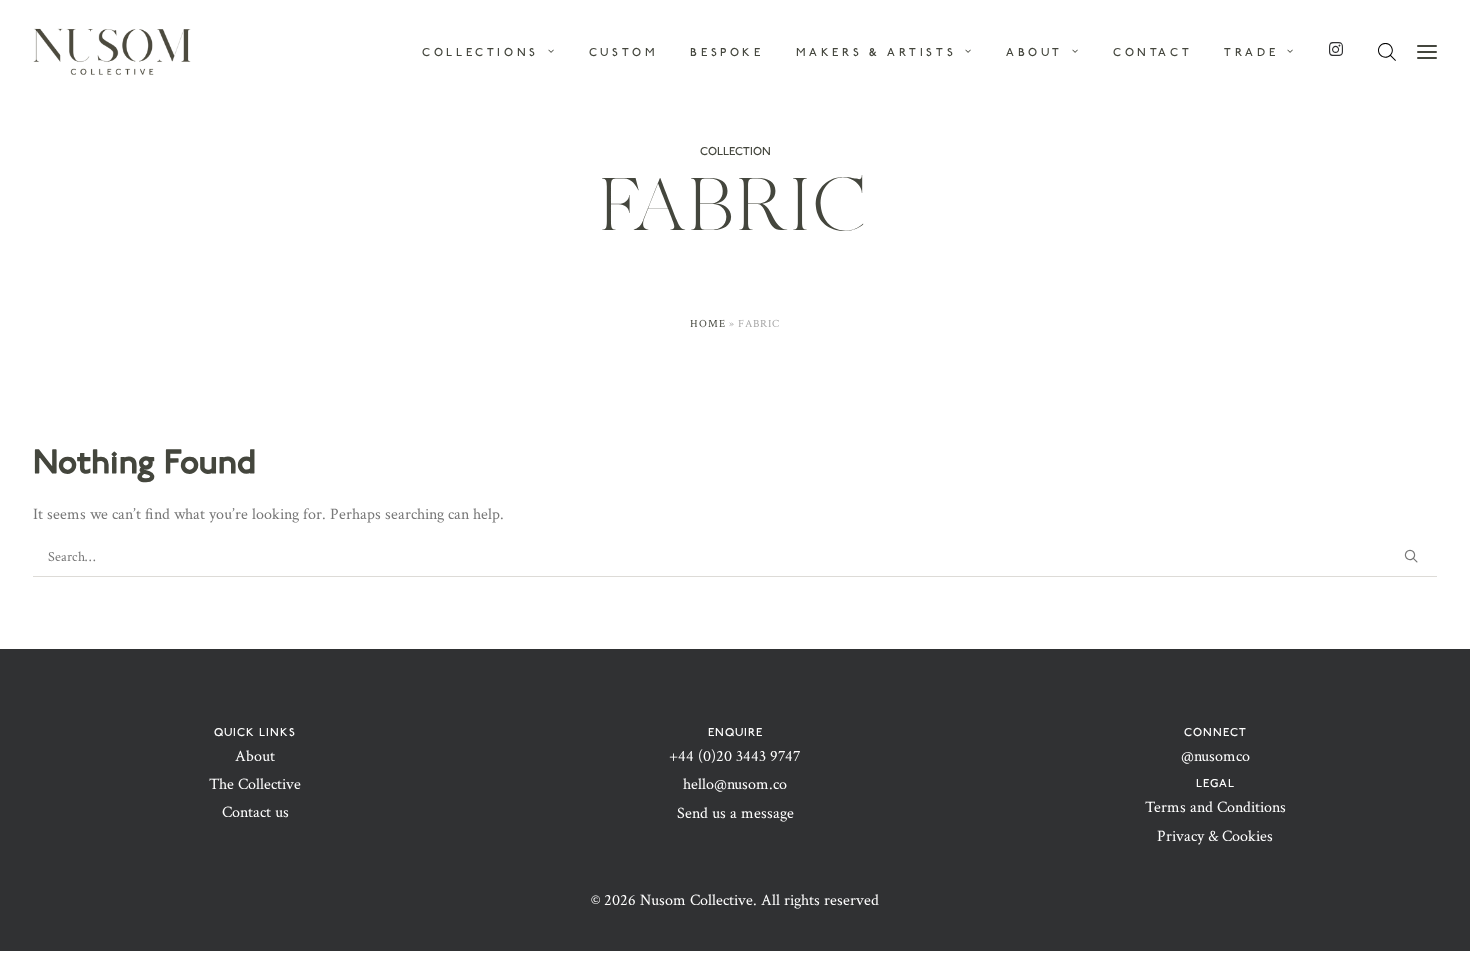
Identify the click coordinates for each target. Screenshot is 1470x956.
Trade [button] (1251, 52)
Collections (480, 52)
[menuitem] (496, 52)
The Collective (255, 784)
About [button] (1034, 52)
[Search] (735, 557)
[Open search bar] (1388, 52)
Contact (1152, 52)
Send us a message (735, 813)
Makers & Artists (876, 52)
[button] (1411, 556)
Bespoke (726, 52)
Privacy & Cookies (1215, 836)
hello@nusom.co (735, 784)
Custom (624, 52)
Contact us (255, 812)
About (255, 756)
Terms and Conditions (1215, 807)
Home (708, 324)
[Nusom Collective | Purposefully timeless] (112, 52)
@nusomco (1215, 756)
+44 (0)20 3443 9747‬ (735, 756)
